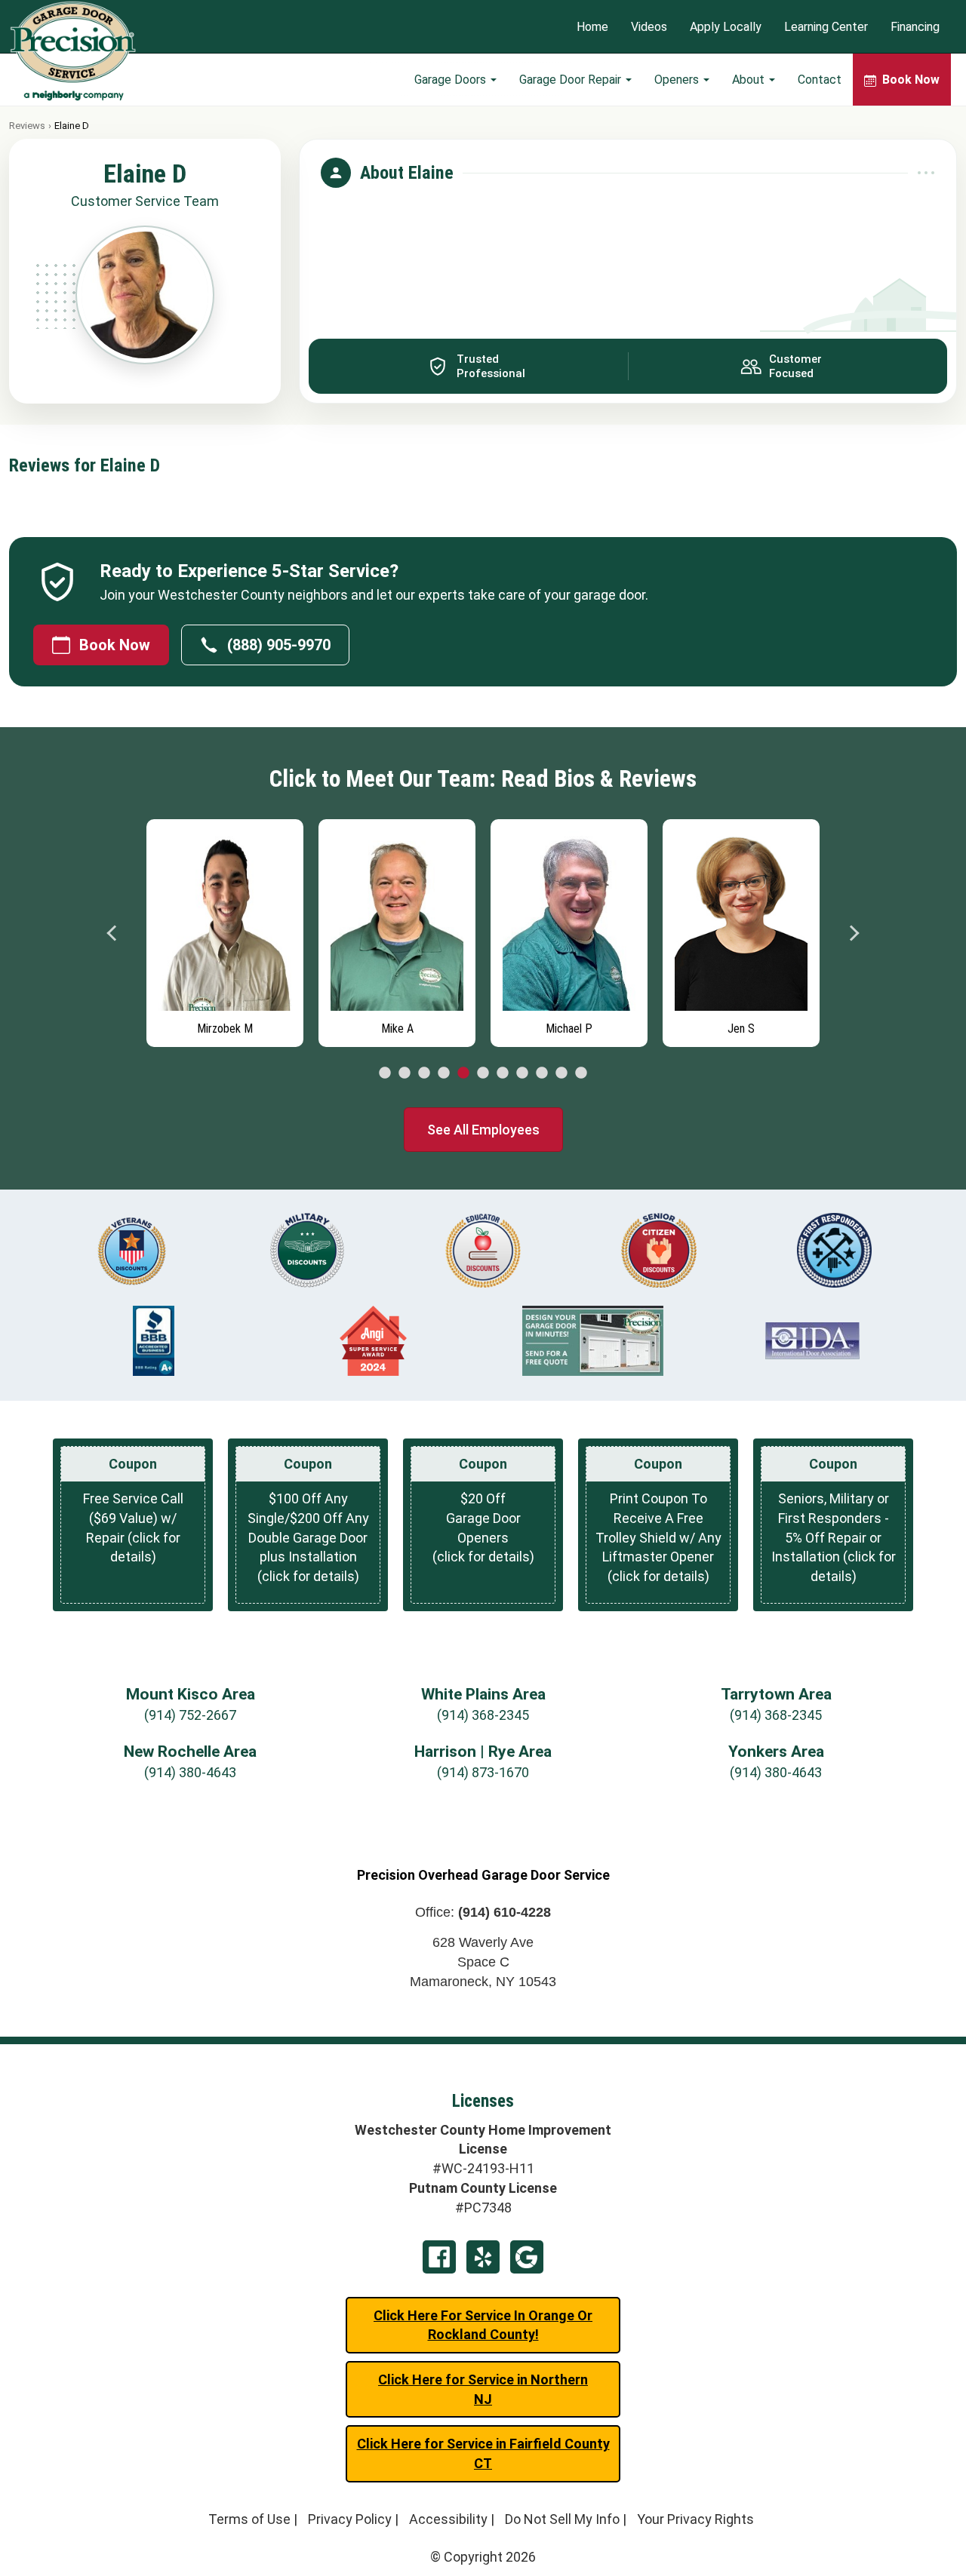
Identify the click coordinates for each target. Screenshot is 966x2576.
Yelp (483, 2257)
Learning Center (826, 27)
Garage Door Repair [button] (572, 80)
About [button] (750, 80)
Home (592, 27)
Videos (649, 27)
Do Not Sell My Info (562, 2519)
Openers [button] (678, 80)
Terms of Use (249, 2519)
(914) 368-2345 (483, 1715)
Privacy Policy (350, 2519)
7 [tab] (503, 1073)
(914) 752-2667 (190, 1715)
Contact (820, 80)
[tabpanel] (225, 929)
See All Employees (483, 1130)
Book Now (115, 645)
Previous (112, 933)
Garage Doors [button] (452, 80)
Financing (915, 27)
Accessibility (448, 2519)
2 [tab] (405, 1073)
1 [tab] (385, 1073)
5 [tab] (463, 1073)
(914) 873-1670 (483, 1772)
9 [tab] (542, 1073)
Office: (483, 1912)
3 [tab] (424, 1073)
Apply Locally (726, 27)
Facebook (439, 2257)
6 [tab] (483, 1073)
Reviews (27, 126)
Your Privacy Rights (695, 2519)
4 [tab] (444, 1073)
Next (854, 933)
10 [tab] (561, 1073)
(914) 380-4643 (190, 1772)
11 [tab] (581, 1073)
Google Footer (527, 2257)
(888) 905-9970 (279, 645)
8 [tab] (522, 1073)
